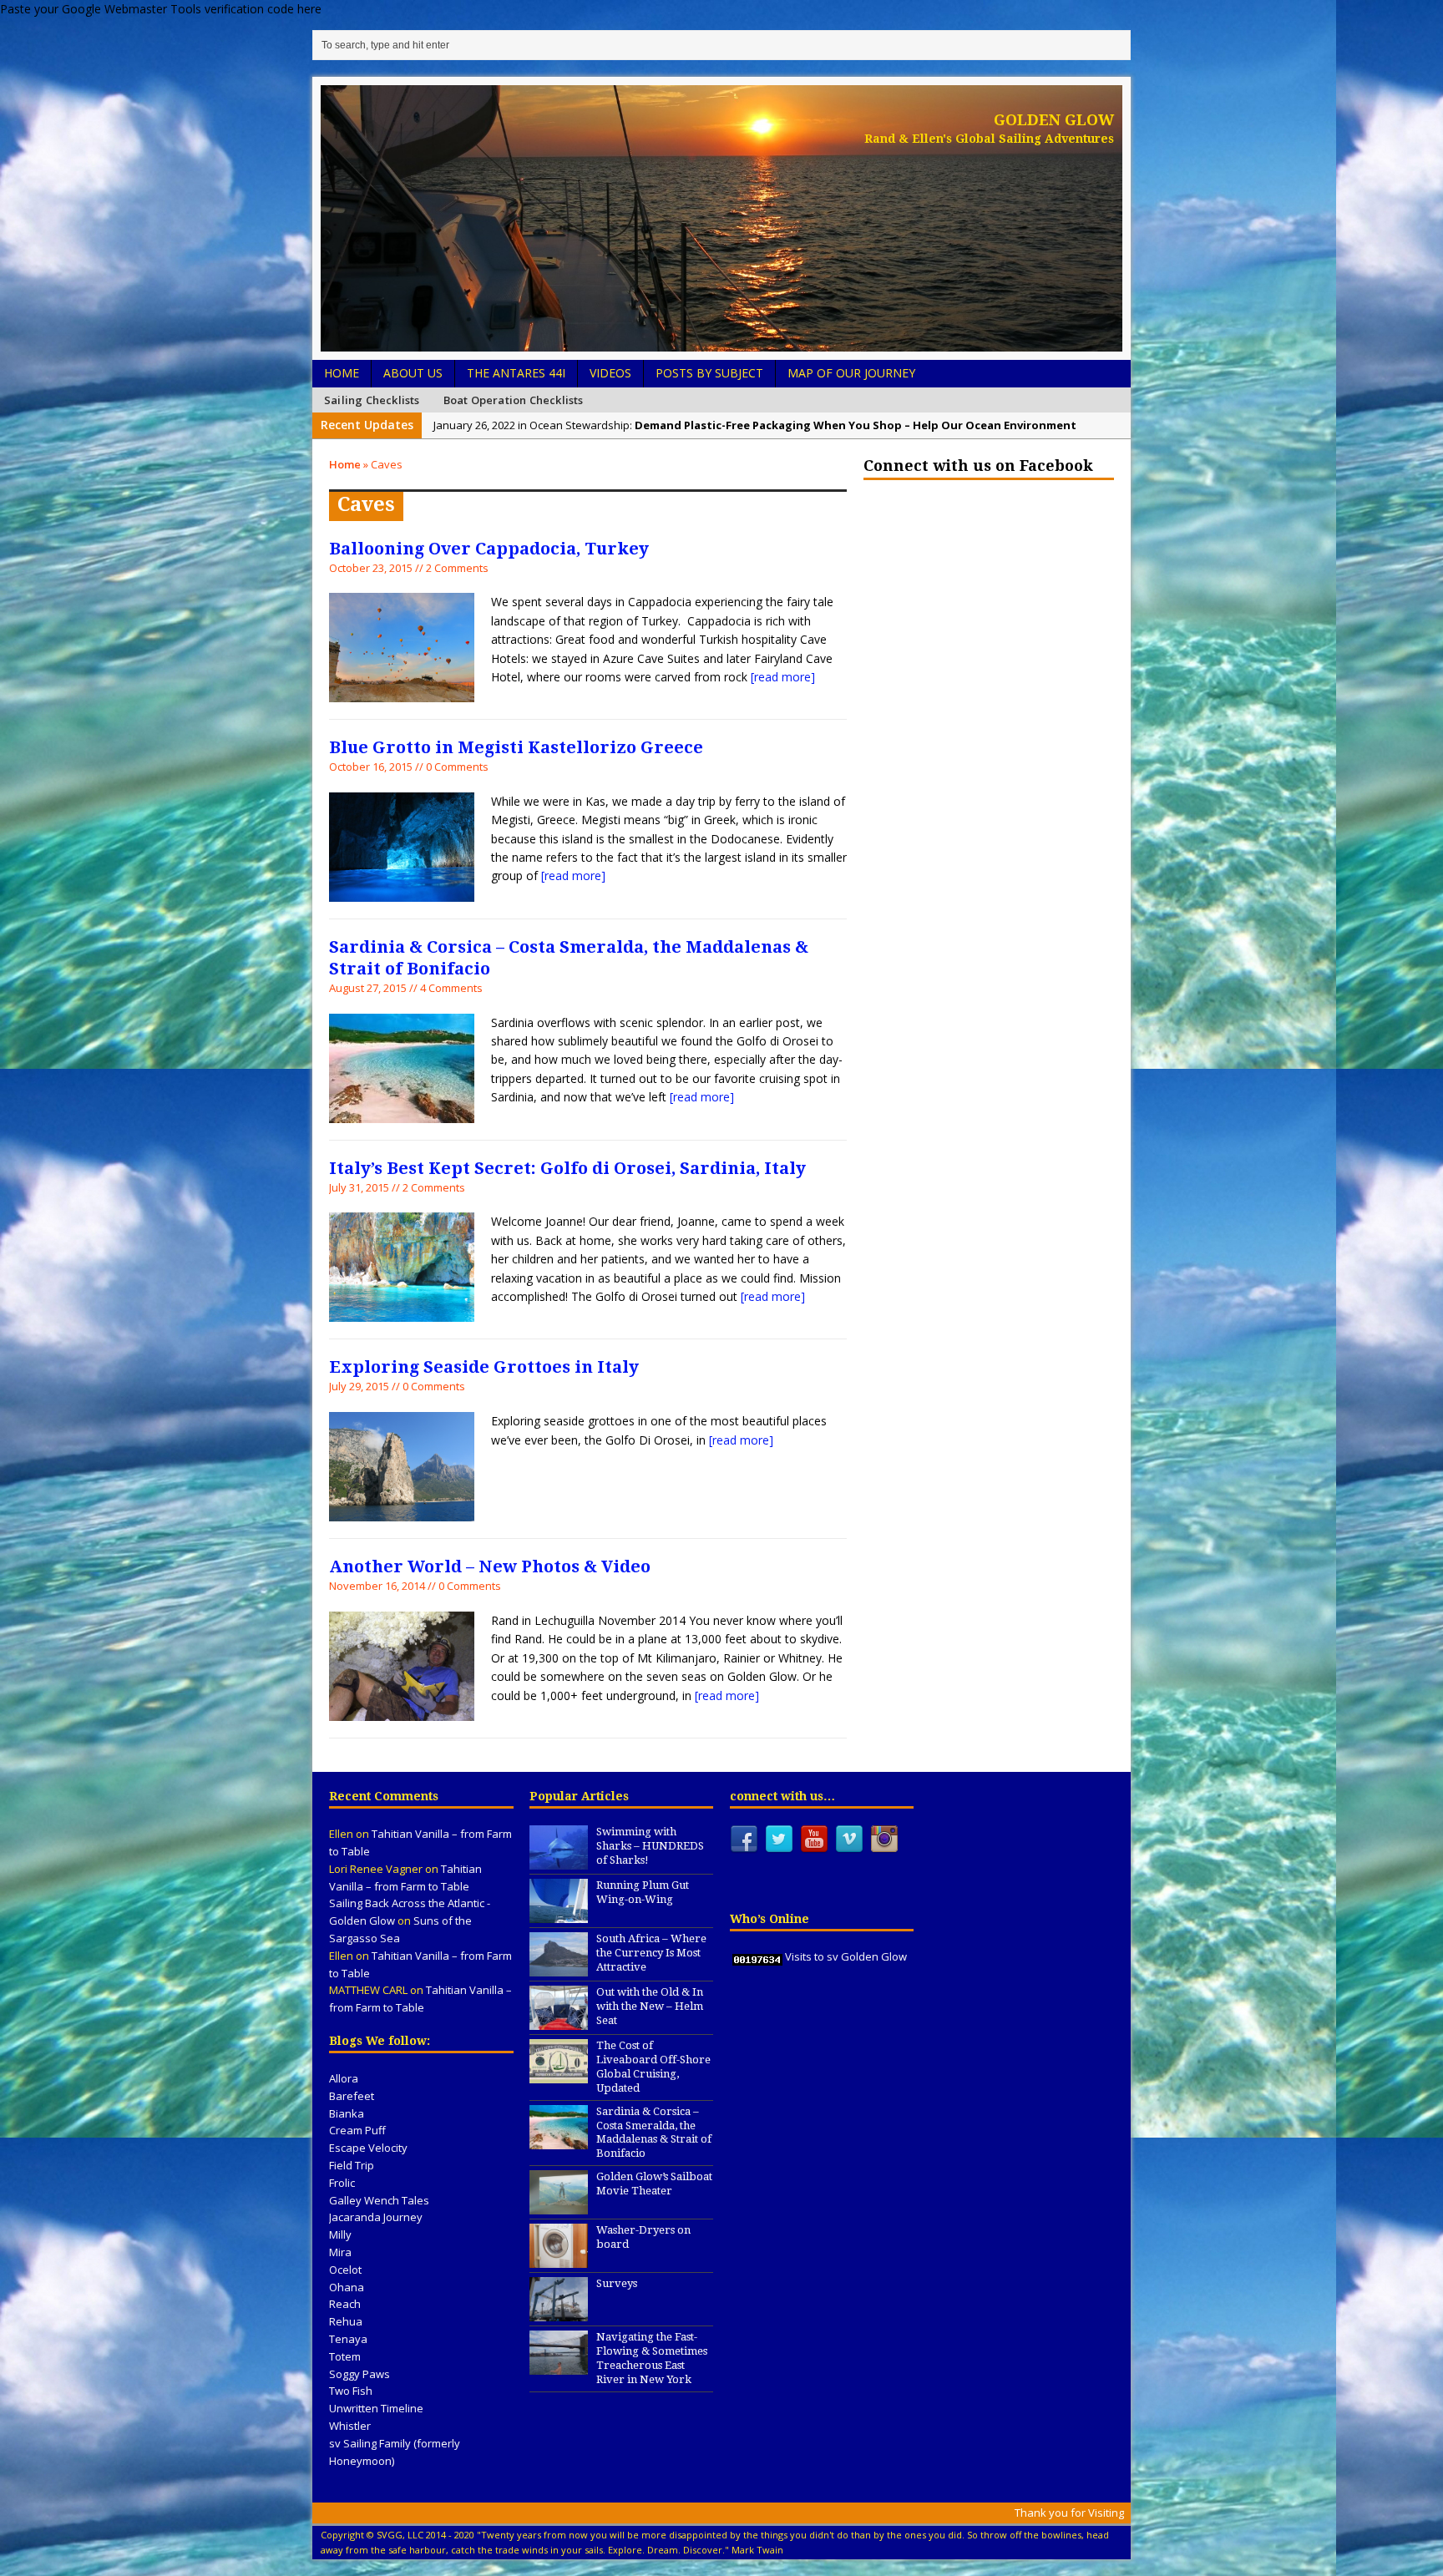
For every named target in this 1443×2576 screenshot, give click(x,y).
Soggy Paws (359, 2374)
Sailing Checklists (372, 400)
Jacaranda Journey (376, 2217)
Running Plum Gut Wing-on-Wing (643, 1892)
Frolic (342, 2183)
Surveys (617, 2283)
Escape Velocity (368, 2148)
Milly (340, 2234)
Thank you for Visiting (1069, 2513)
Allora (344, 2078)
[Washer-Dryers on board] (559, 2259)
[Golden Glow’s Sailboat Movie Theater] (559, 2205)
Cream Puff (357, 2130)
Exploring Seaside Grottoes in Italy (484, 1367)
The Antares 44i (516, 373)
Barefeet (352, 2096)
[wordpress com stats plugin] (757, 1956)
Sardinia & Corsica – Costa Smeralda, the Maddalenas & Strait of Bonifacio (654, 2133)
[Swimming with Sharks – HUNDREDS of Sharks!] (559, 1860)
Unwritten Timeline (376, 2408)
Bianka (347, 2113)
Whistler (350, 2426)
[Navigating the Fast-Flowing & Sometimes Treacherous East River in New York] (559, 2366)
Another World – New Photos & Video (490, 1566)
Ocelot (345, 2270)
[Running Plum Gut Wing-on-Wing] (559, 1914)
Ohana (347, 2287)
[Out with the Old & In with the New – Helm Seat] (559, 2021)
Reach (345, 2304)
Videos (610, 373)
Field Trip (352, 2165)
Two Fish (351, 2391)
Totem (345, 2356)
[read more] (783, 677)
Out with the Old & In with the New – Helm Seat (650, 2006)
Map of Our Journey (851, 373)
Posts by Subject (709, 373)
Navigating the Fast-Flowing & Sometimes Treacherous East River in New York (652, 2358)
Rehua (346, 2321)
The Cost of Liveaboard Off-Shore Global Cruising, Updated (653, 2067)
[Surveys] (559, 2312)
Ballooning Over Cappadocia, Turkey (489, 549)
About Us (413, 373)
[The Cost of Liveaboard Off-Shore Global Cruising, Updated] (559, 2074)
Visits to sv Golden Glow (846, 1956)
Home (342, 373)
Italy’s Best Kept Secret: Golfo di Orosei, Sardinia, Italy (567, 1168)
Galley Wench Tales (379, 2200)
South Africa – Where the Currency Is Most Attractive (651, 1953)
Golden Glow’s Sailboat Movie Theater (654, 2184)
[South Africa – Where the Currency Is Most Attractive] (559, 1967)
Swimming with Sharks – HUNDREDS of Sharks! (650, 1846)
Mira (340, 2252)
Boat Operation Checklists (514, 400)
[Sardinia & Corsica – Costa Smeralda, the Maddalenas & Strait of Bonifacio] (559, 2140)
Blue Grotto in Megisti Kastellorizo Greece (516, 747)
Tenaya (348, 2339)
